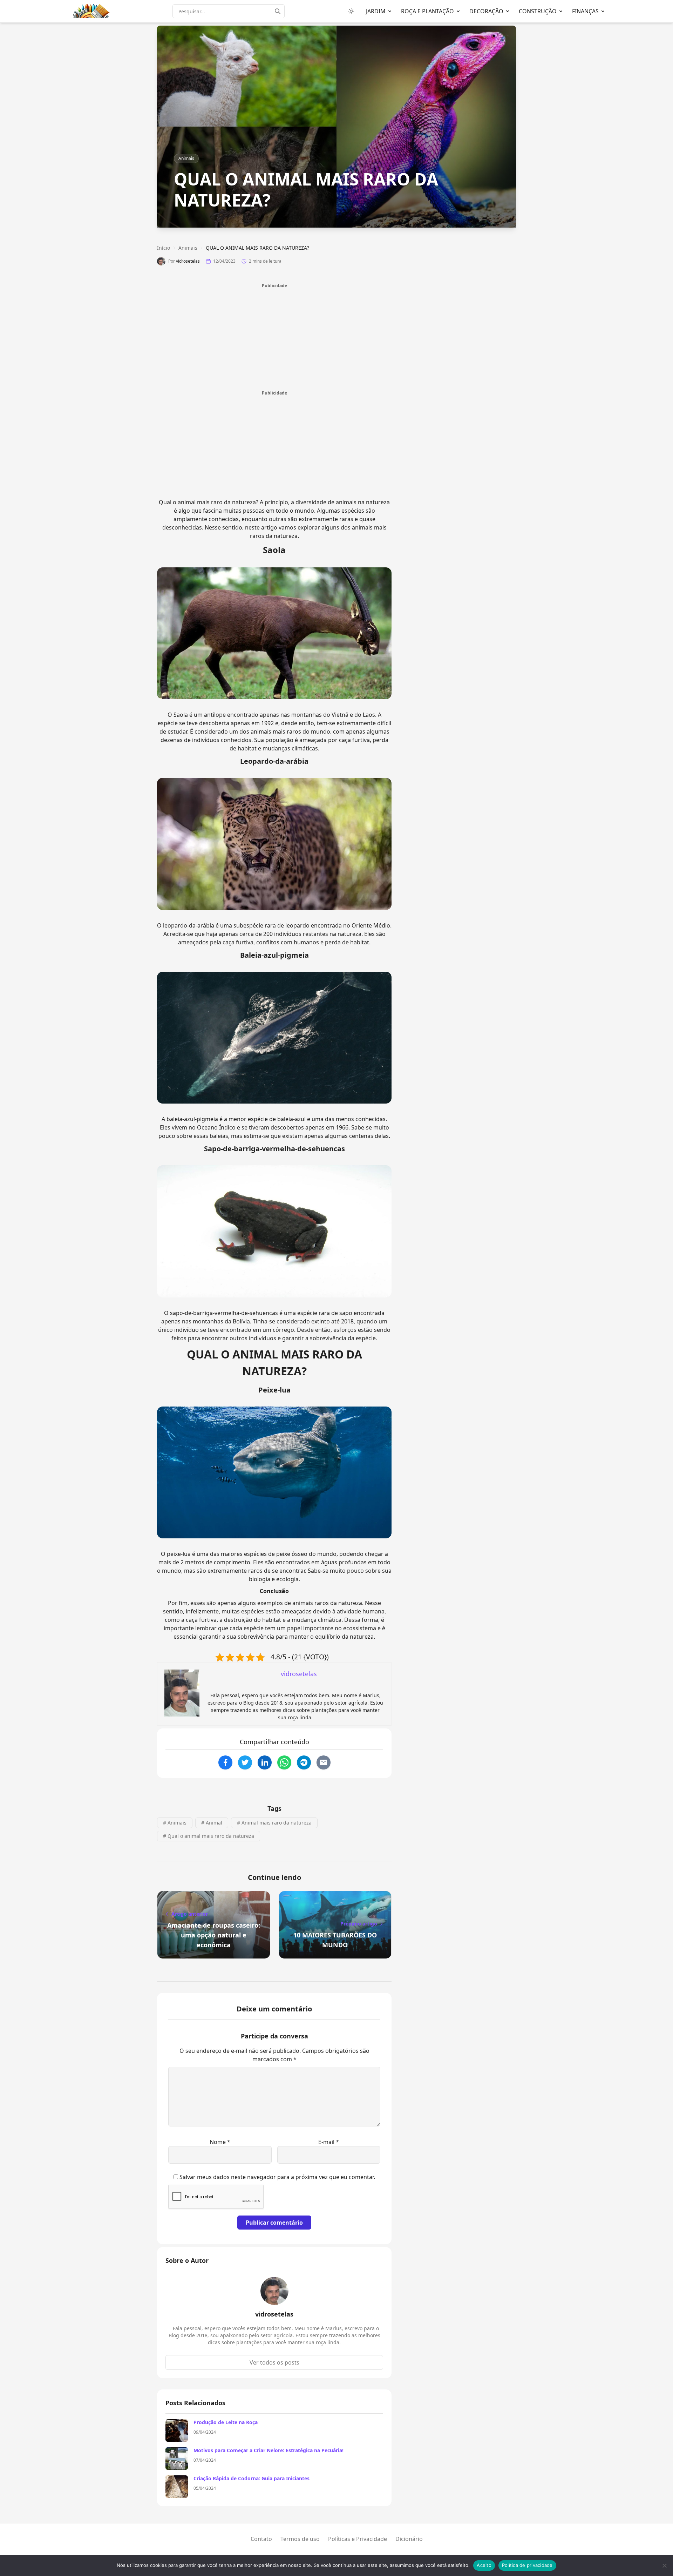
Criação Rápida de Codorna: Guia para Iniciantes (251, 2478)
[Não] (664, 2565)
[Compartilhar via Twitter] (245, 1762)
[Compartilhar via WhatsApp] (284, 1762)
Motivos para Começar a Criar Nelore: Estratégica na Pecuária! (268, 2450)
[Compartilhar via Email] (324, 1762)
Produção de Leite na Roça (226, 2422)
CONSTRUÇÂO (538, 11)
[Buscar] (280, 11)
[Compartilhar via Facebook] (225, 1762)
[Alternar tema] (351, 11)
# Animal (212, 1823)
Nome (220, 2142)
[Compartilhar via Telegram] (304, 1762)
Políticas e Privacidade (358, 2539)
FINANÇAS (585, 11)
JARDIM (376, 11)
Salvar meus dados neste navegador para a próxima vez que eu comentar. (277, 2177)
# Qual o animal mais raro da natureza (209, 1836)
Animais (186, 158)
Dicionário (409, 2539)
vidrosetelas (188, 261)
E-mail (329, 2142)
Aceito (484, 2565)
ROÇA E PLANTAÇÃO (427, 11)
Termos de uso (300, 2539)
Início (164, 248)
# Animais (175, 1823)
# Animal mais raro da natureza (274, 1823)
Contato (261, 2539)
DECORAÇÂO (486, 11)
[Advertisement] (274, 338)
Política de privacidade (527, 2565)
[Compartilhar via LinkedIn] (265, 1762)
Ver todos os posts (274, 2362)
